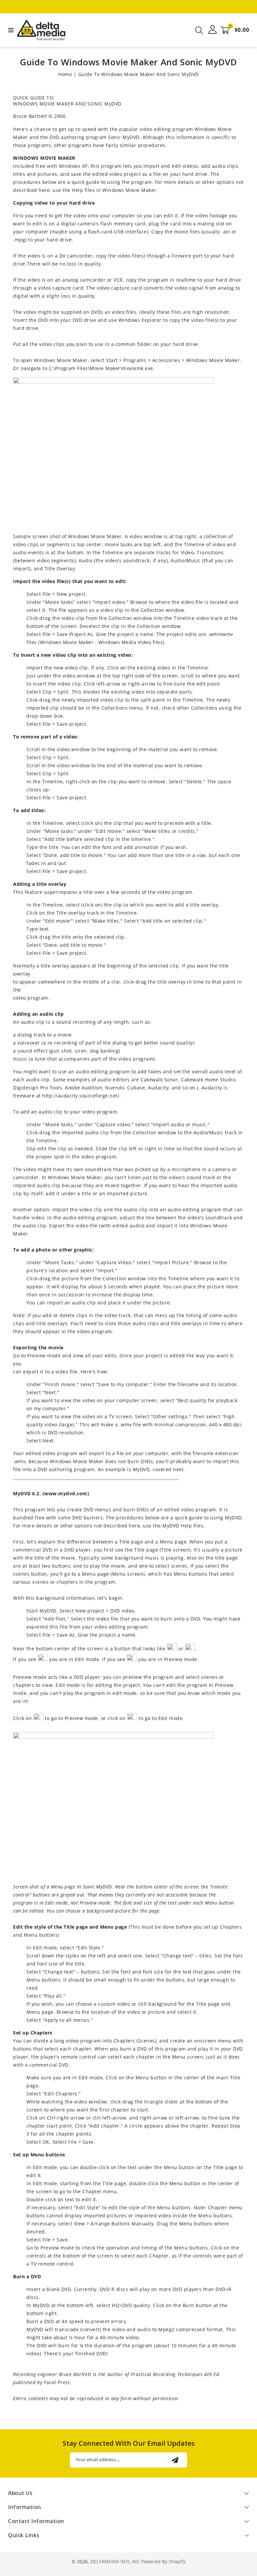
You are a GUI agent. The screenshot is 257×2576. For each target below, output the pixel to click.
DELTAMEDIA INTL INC (115, 2561)
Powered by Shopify (163, 2561)
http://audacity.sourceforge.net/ (81, 1096)
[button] (10, 30)
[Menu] (10, 30)
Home (65, 74)
